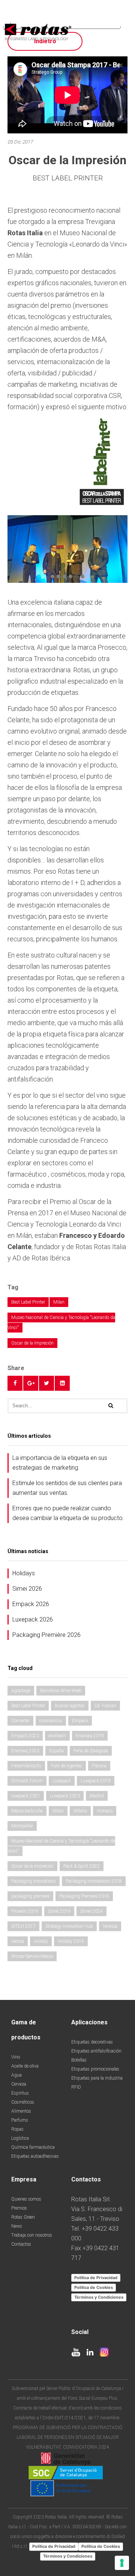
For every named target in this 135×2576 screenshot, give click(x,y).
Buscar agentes (70, 1706)
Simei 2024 (91, 1911)
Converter (20, 1721)
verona (18, 1941)
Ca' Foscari (105, 1706)
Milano (80, 1811)
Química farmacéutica (33, 2147)
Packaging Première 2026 (46, 1635)
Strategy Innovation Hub (69, 1926)
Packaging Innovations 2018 (94, 1881)
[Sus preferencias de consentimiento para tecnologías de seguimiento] (122, 2563)
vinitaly (41, 1941)
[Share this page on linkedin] (62, 1383)
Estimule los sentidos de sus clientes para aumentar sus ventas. (67, 1488)
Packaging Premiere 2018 (84, 1896)
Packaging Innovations (34, 1881)
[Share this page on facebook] (15, 1383)
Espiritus (20, 2093)
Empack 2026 (31, 1604)
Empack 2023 (25, 1736)
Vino (16, 2057)
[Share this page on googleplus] (31, 1383)
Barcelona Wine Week (61, 1691)
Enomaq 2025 (25, 1751)
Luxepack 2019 (96, 1781)
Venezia (110, 1926)
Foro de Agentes (67, 1766)
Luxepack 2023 (65, 1796)
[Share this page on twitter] (46, 1383)
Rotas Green (23, 2217)
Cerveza (19, 2084)
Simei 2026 (27, 1589)
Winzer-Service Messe (32, 1956)
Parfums (20, 2120)
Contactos (21, 2244)
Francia (99, 1766)
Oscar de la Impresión (32, 1343)
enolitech (57, 1736)
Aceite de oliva (25, 2066)
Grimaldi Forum (27, 1781)
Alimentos (21, 2111)
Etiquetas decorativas (92, 2042)
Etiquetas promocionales (95, 2069)
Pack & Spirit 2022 (82, 1866)
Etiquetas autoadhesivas (35, 2156)
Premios (19, 2208)
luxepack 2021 (26, 1796)
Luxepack (62, 1781)
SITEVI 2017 (23, 1926)
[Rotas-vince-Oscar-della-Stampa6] (67, 548)
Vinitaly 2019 (71, 1941)
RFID (76, 2087)
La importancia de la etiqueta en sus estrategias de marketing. (60, 1463)
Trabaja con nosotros (32, 2235)
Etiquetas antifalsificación (96, 2051)
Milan (59, 1302)
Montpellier (22, 1826)
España (56, 1751)
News (17, 2226)
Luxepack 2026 (33, 1619)
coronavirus (51, 1721)
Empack (80, 1721)
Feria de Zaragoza (91, 1751)
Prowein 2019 (25, 1911)
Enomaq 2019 (90, 1736)
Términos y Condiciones (99, 2297)
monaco (105, 1811)
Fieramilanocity (26, 1766)
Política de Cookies (94, 2287)
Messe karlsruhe (27, 1811)
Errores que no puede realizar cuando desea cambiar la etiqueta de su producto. (68, 1513)
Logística (20, 2138)
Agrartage (21, 1691)
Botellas (79, 2060)
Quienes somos (26, 2199)
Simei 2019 (59, 1911)
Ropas (17, 2129)
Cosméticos (23, 2102)
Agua (16, 2075)
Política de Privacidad (96, 2278)
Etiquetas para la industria (97, 2078)
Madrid (97, 1796)
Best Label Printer (28, 1302)
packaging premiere (30, 1896)
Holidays (24, 1573)
